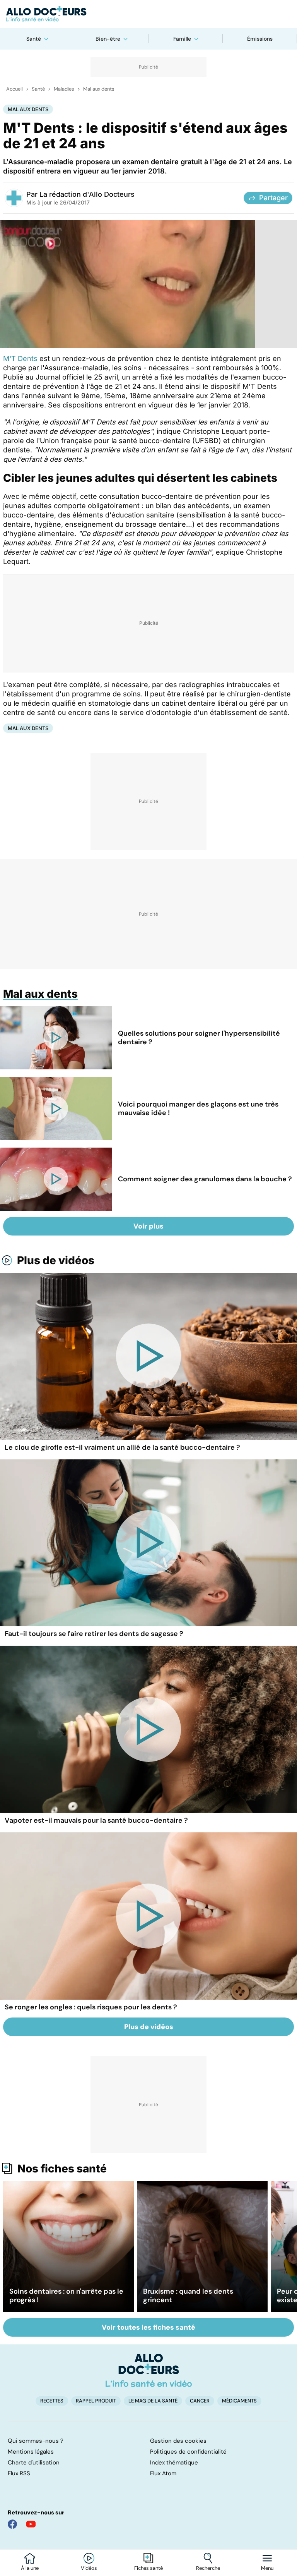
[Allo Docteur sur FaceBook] (12, 2524)
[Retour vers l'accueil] (148, 14)
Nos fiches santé (62, 2169)
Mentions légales (31, 2452)
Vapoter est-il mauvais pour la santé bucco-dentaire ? (96, 1820)
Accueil (15, 89)
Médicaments (239, 2401)
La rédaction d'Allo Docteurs (87, 194)
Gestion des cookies (178, 2441)
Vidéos (89, 2568)
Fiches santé (148, 2568)
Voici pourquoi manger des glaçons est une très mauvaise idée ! (198, 1108)
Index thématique (174, 2463)
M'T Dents (20, 358)
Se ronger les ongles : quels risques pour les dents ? (91, 2007)
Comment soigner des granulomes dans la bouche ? (205, 1179)
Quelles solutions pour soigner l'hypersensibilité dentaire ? (199, 1038)
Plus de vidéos (56, 1260)
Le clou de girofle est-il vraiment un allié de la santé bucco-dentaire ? (122, 1447)
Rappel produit (96, 2401)
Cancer (200, 2401)
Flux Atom (163, 2473)
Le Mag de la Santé (153, 2401)
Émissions (260, 39)
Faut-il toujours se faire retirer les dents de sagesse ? (94, 1634)
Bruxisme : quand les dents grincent (188, 2296)
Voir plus (148, 1226)
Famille (182, 39)
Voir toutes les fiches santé (148, 2327)
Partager (273, 198)
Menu (267, 2568)
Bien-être (108, 39)
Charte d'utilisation (34, 2463)
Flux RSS (19, 2473)
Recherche (208, 2568)
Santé (34, 39)
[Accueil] (149, 2370)
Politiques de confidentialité (188, 2452)
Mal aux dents (99, 89)
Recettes (52, 2401)
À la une (30, 2568)
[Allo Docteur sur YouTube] (31, 2524)
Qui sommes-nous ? (36, 2441)
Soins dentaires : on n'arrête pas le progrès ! (66, 2296)
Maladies (64, 89)
